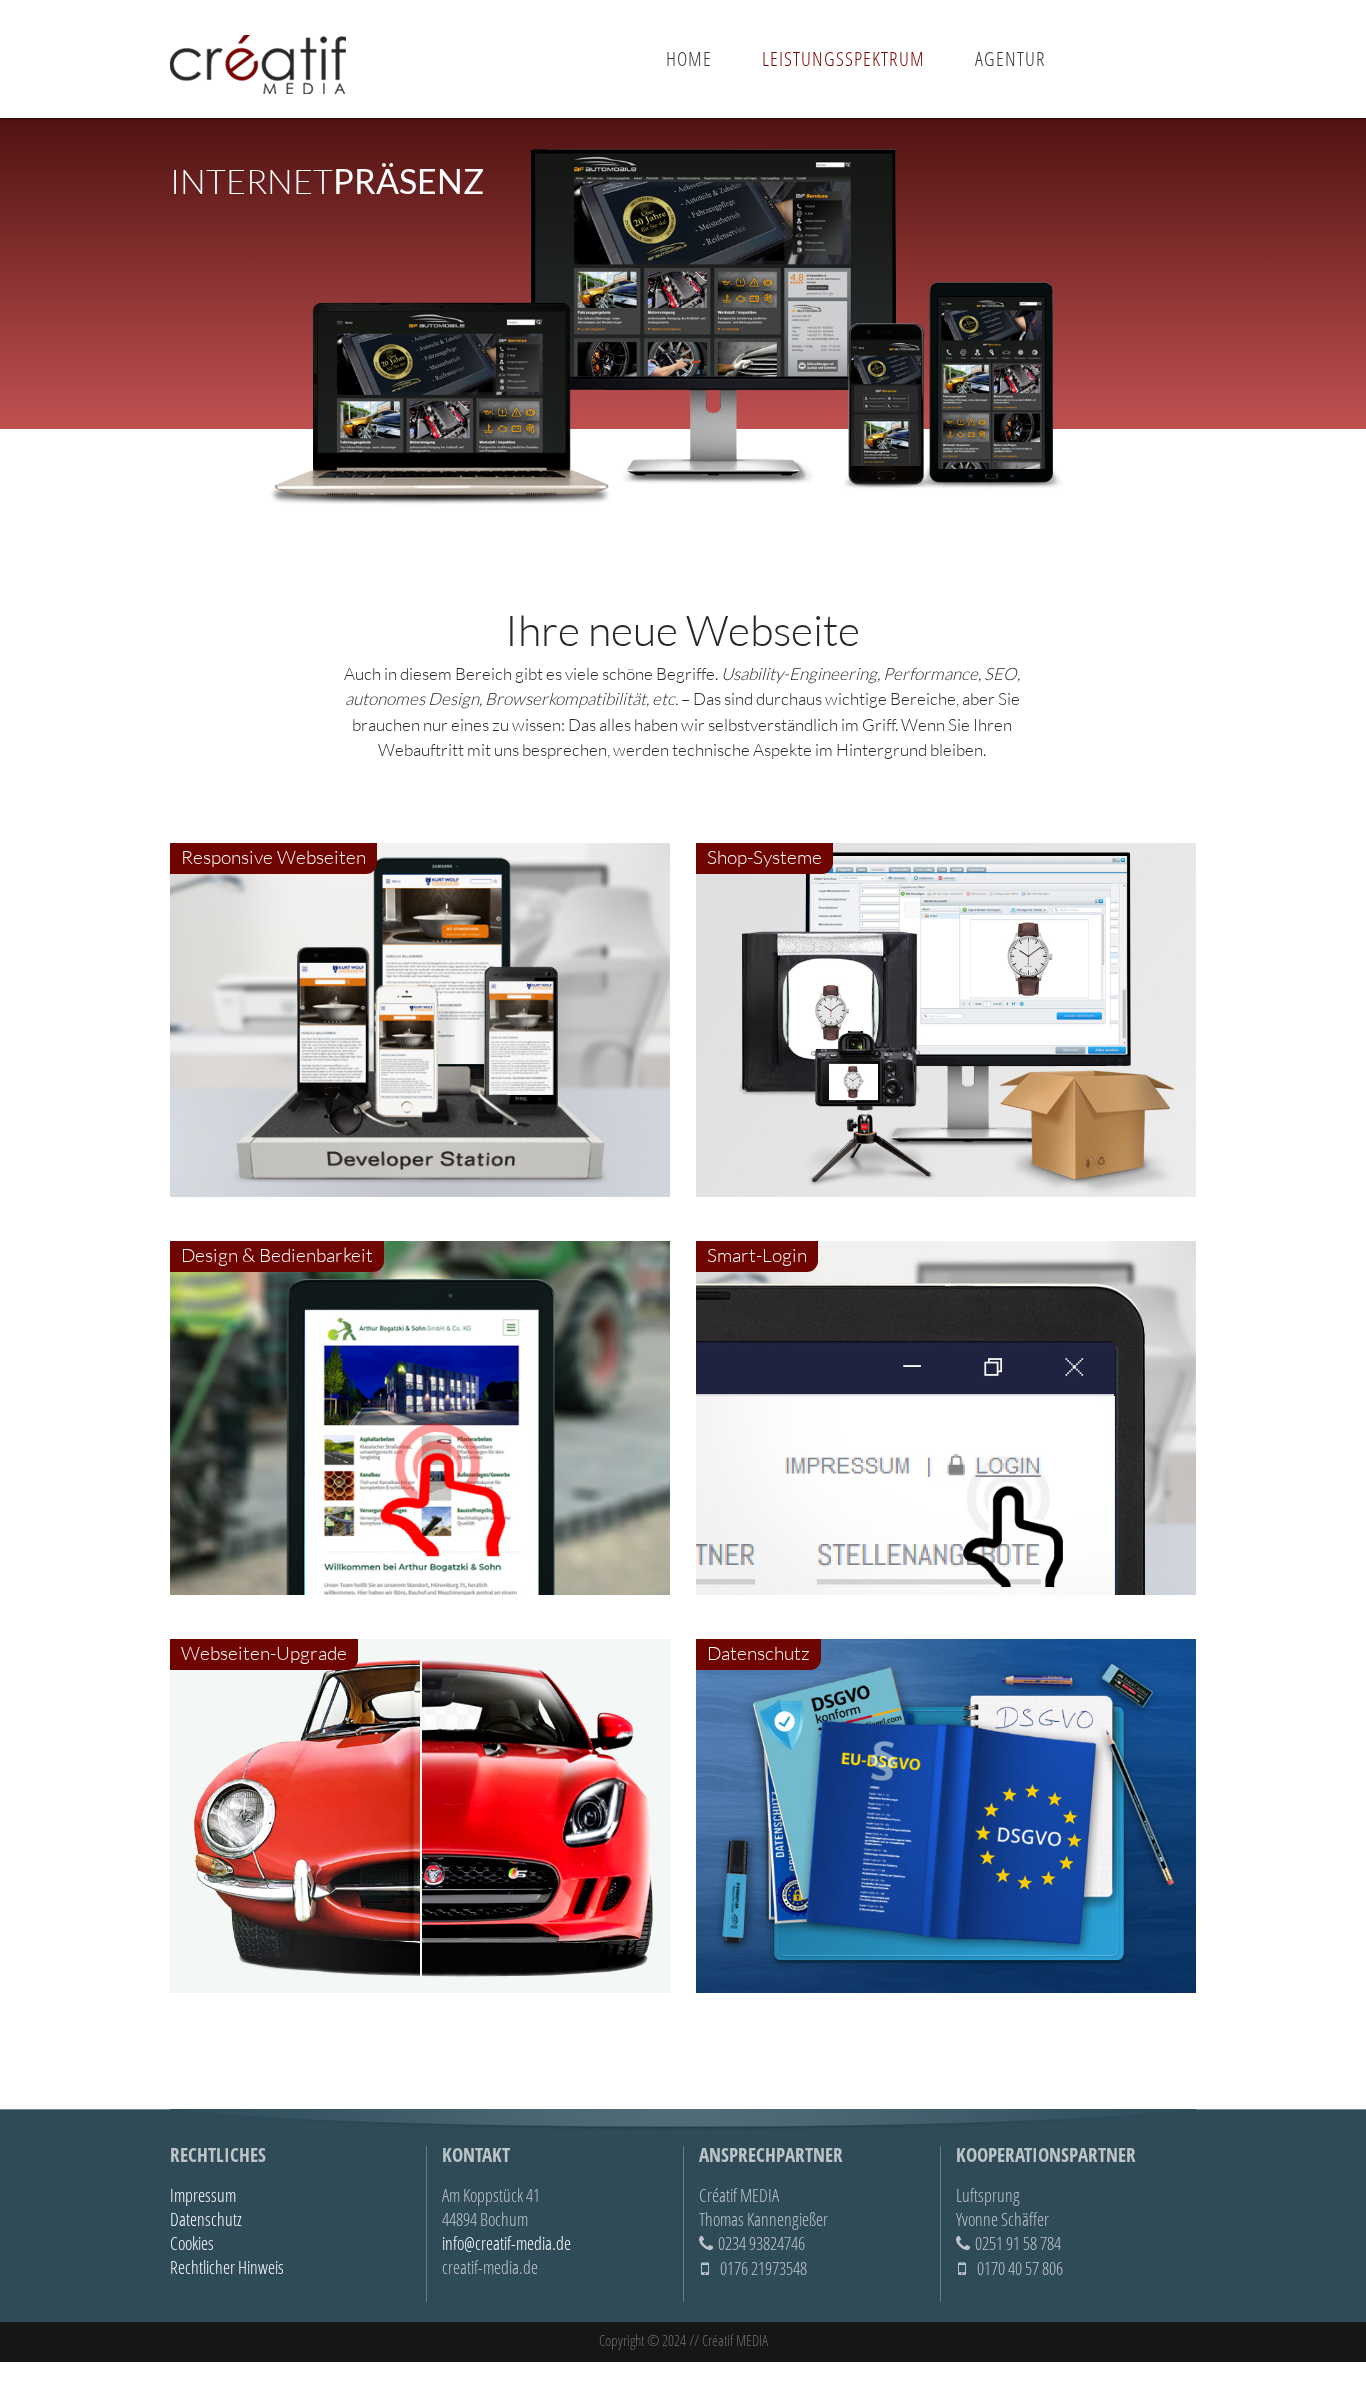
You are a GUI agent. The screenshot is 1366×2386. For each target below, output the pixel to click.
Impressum (203, 2195)
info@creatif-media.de (506, 2243)
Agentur (1010, 58)
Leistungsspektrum (843, 58)
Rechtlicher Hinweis (227, 2267)
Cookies (192, 2243)
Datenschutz (206, 2219)
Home (689, 58)
